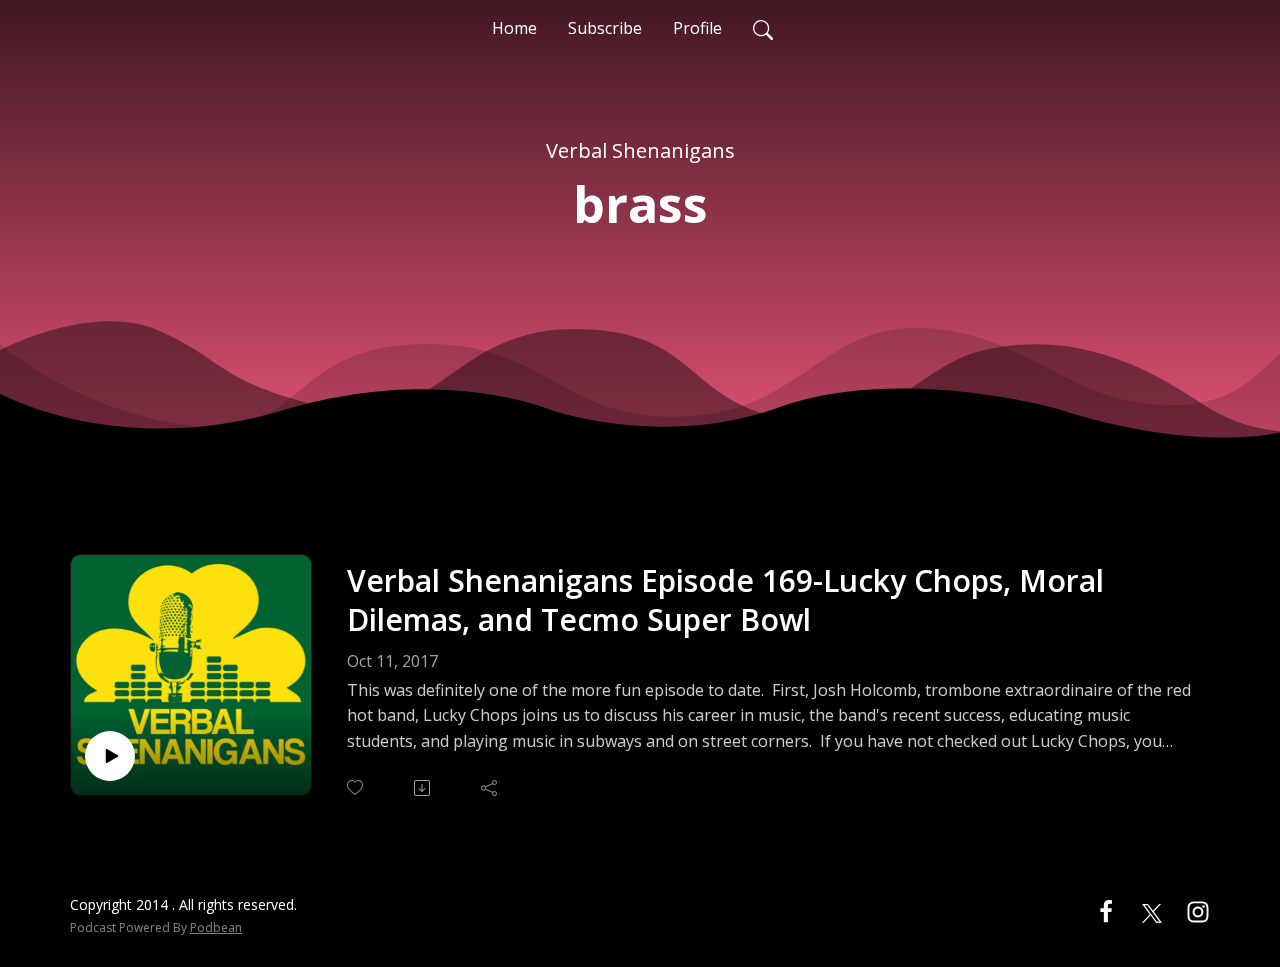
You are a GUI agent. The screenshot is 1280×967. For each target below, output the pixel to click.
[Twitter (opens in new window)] (1152, 911)
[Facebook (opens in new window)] (1106, 911)
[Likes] (356, 787)
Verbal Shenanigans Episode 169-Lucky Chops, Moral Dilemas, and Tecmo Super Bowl (725, 600)
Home (514, 28)
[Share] (490, 788)
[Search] (763, 28)
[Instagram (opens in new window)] (1198, 911)
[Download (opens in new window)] (423, 788)
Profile (697, 28)
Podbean (216, 927)
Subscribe (605, 28)
